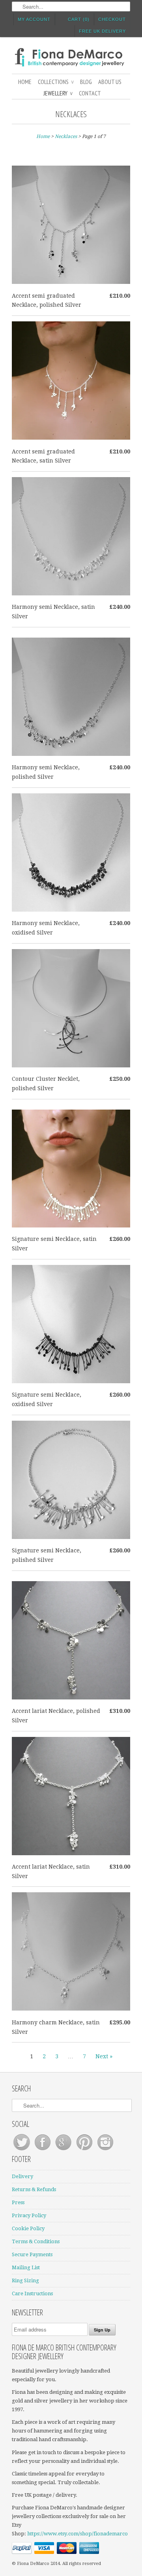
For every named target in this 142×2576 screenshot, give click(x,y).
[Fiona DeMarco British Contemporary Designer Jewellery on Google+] (64, 2150)
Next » (104, 2056)
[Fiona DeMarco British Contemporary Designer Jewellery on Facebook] (43, 2150)
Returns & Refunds (34, 2189)
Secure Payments (32, 2254)
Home (25, 82)
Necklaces (71, 114)
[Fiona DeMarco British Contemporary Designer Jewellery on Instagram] (105, 2150)
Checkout (112, 19)
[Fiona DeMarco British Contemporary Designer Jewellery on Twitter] (22, 2150)
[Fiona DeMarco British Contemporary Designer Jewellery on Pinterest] (85, 2150)
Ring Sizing (25, 2280)
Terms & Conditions (36, 2241)
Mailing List (26, 2267)
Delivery (22, 2176)
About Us (110, 82)
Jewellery (58, 93)
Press (18, 2202)
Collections (56, 82)
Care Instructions (32, 2293)
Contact (90, 93)
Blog (86, 82)
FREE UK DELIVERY (102, 31)
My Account (34, 19)
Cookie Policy (28, 2228)
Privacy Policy (29, 2215)
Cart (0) (79, 19)
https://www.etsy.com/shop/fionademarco (78, 2534)
